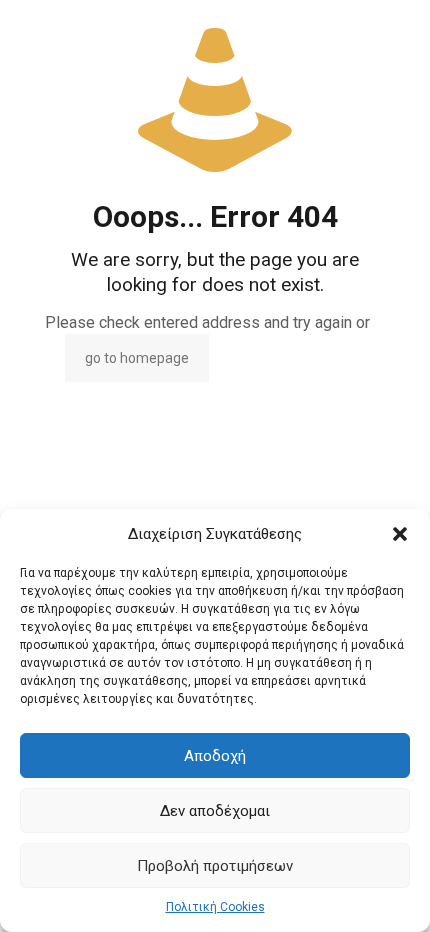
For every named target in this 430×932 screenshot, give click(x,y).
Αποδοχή (215, 756)
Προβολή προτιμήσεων (215, 866)
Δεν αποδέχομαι (215, 811)
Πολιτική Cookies (215, 907)
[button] (400, 534)
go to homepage (137, 358)
